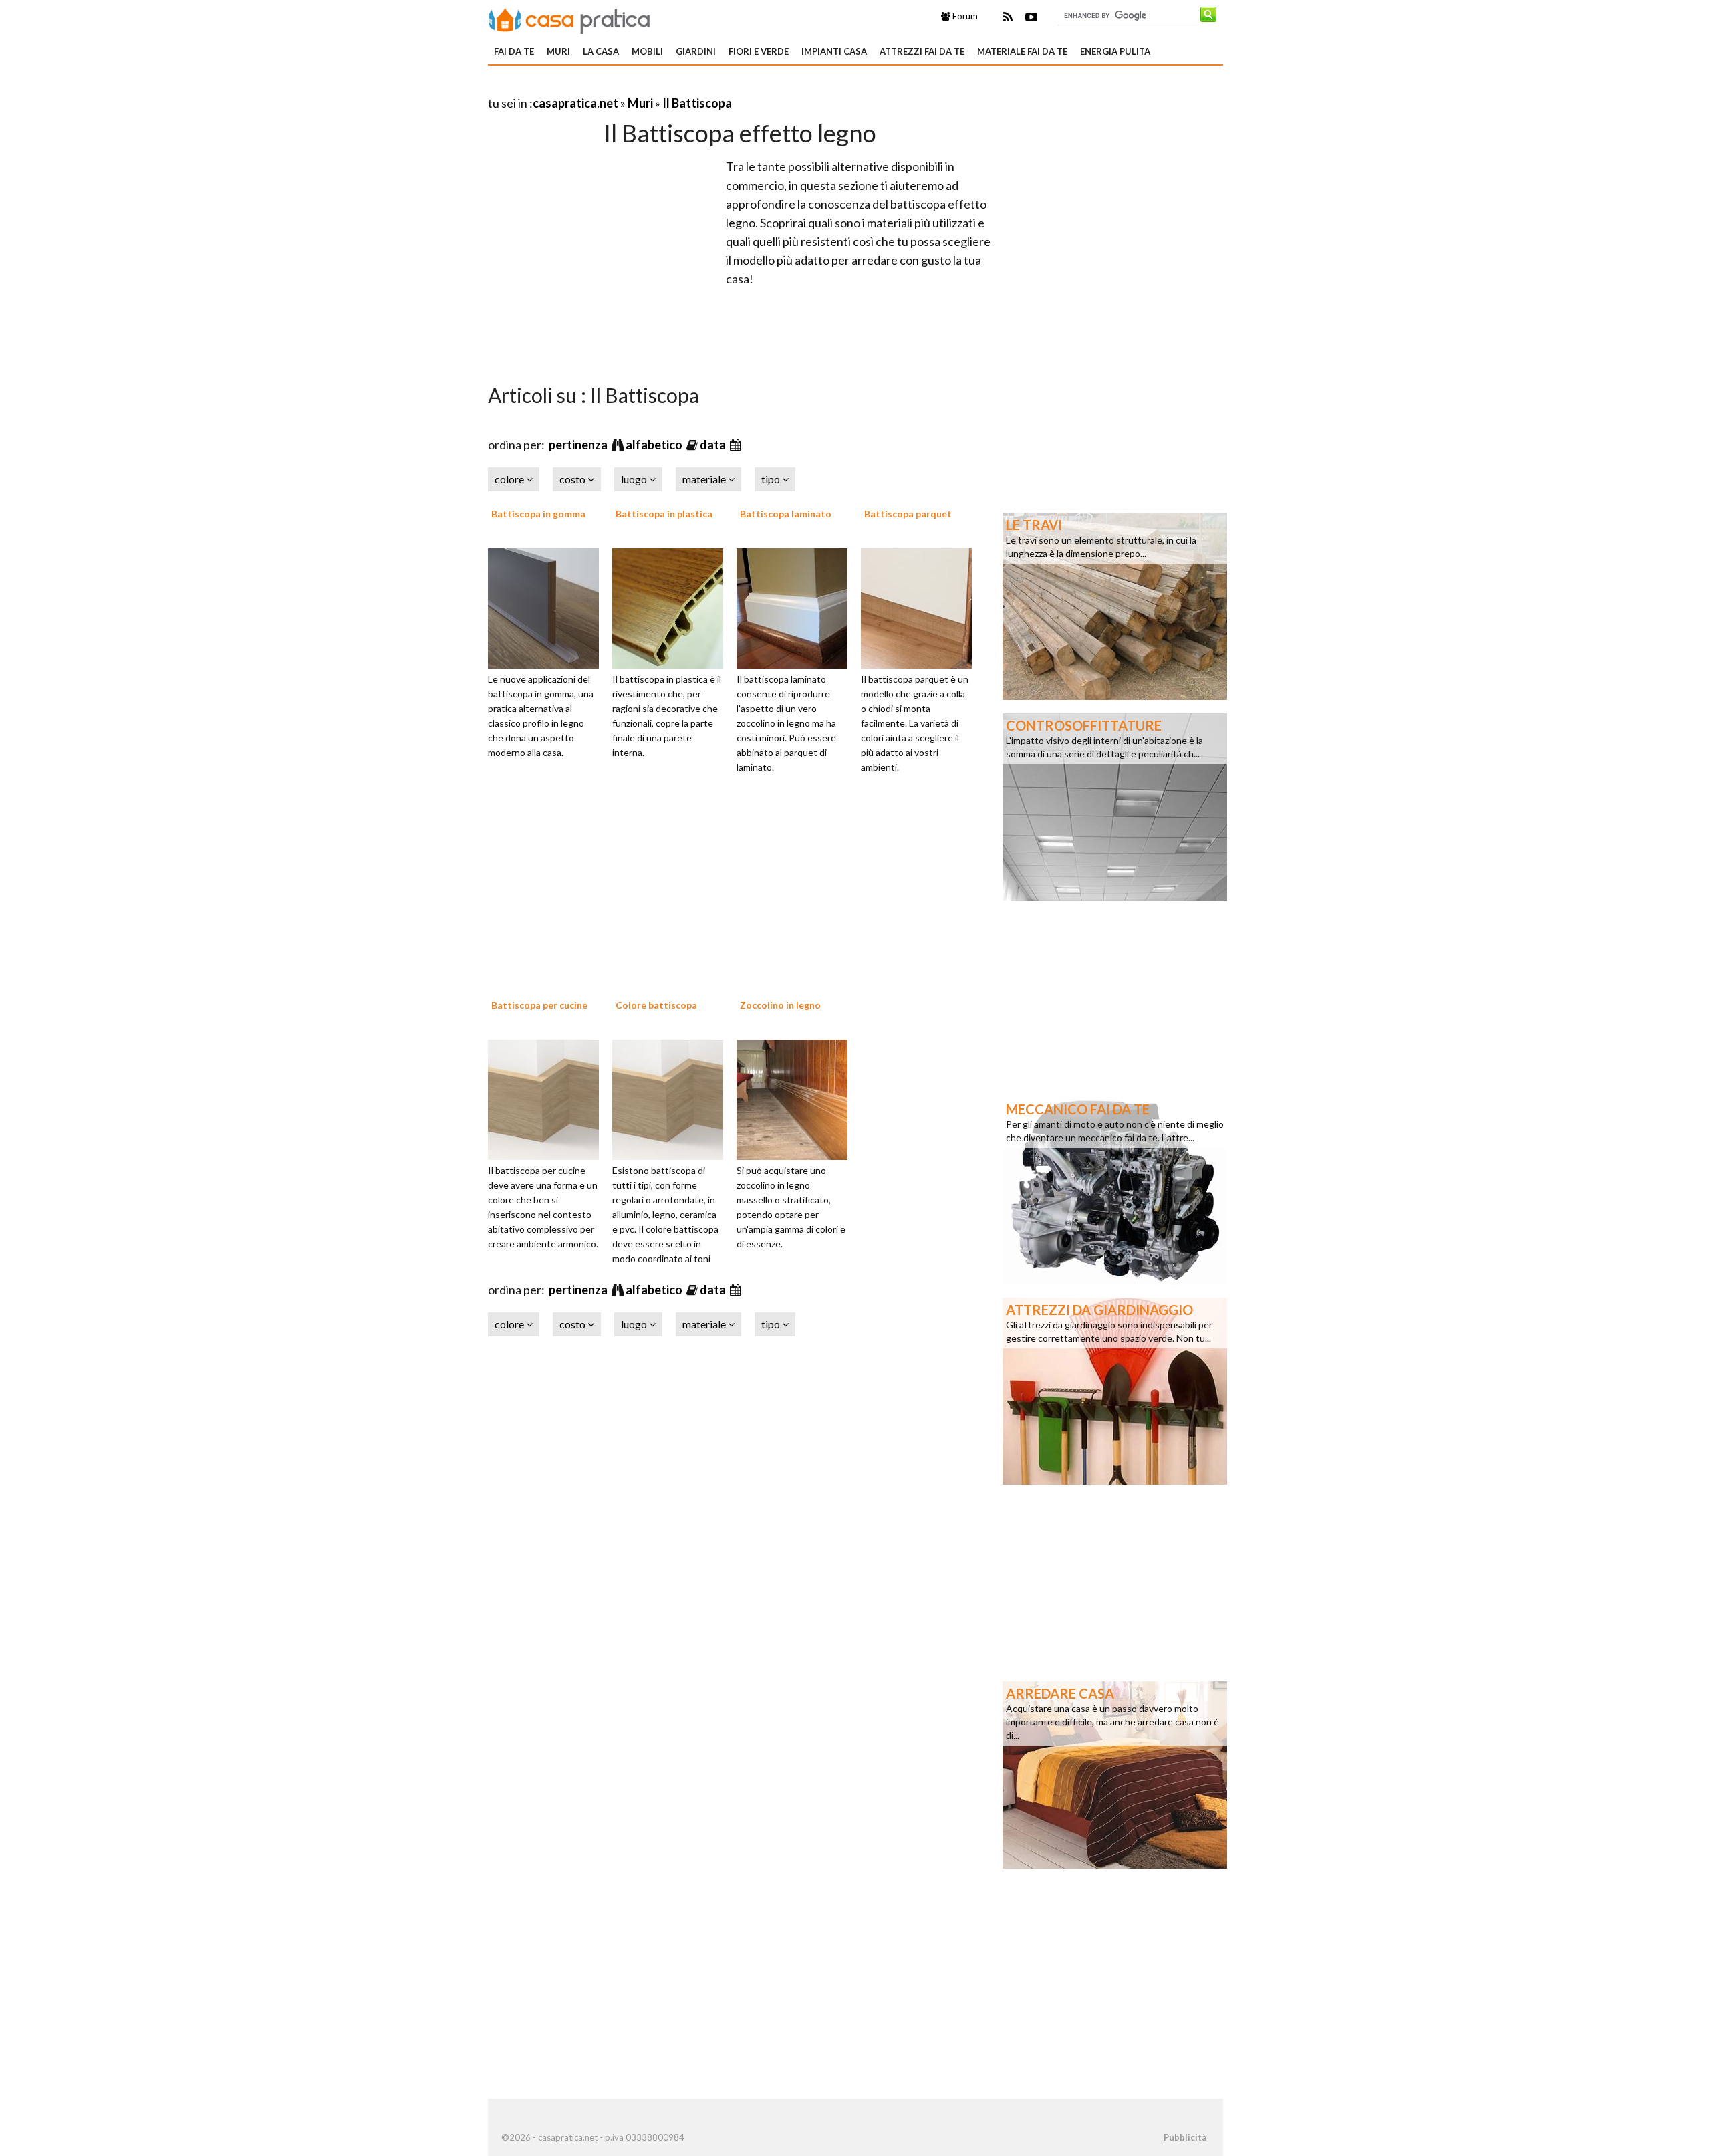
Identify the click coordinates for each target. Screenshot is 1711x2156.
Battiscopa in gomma (538, 514)
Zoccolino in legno (780, 1005)
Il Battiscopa (697, 103)
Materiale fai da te (1022, 51)
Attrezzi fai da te (922, 51)
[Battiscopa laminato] (797, 606)
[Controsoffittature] (1115, 806)
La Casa (601, 51)
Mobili (647, 51)
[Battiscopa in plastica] (672, 606)
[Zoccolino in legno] (797, 1098)
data (714, 445)
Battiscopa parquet (908, 514)
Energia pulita (1115, 51)
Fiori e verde (759, 51)
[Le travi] (1115, 605)
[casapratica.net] (569, 19)
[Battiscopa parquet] (921, 606)
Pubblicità (1185, 2137)
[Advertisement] (644, 87)
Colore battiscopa (656, 1005)
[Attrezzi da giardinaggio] (1115, 1390)
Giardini (696, 51)
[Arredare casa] (1115, 1774)
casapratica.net (575, 103)
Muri (558, 51)
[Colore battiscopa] (672, 1098)
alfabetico (655, 445)
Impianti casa (834, 51)
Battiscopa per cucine (539, 1005)
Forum (964, 16)
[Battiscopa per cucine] (548, 1098)
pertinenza (579, 445)
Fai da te (514, 51)
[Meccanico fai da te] (1115, 1189)
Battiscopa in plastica (664, 514)
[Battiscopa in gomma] (548, 606)
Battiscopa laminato (786, 514)
